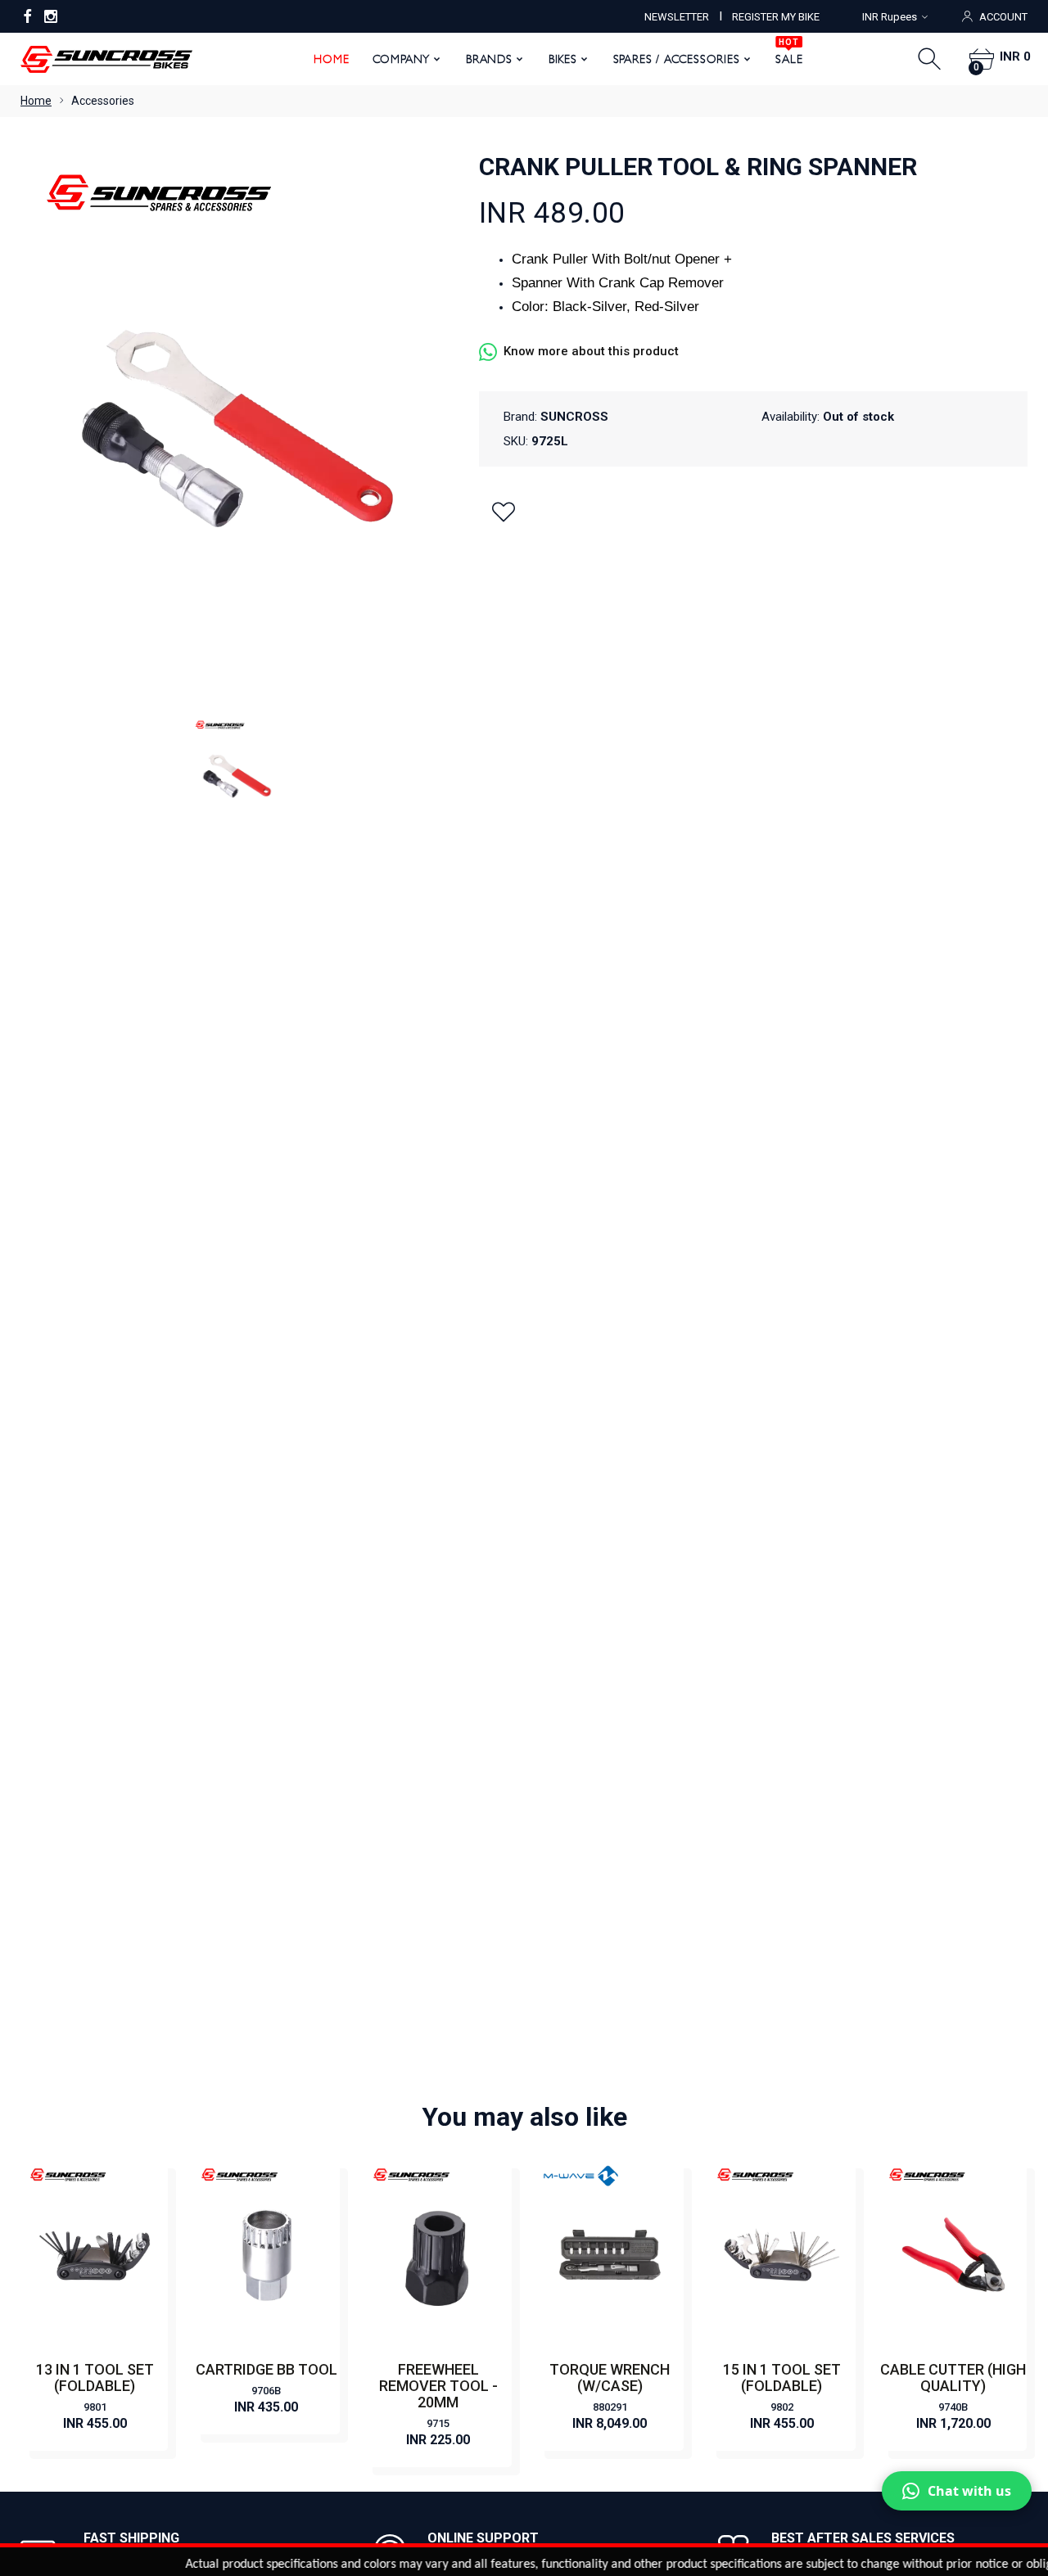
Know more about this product (591, 351)
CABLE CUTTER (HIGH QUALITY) (953, 2377)
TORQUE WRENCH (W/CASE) (610, 2377)
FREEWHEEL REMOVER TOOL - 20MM (438, 2386)
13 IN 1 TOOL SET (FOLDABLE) (95, 2377)
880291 (610, 2407)
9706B (266, 2391)
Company (402, 59)
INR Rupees (890, 17)
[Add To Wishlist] (504, 512)
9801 (95, 2407)
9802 (782, 2407)
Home (331, 59)
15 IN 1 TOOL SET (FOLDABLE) (782, 2377)
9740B (953, 2407)
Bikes (563, 59)
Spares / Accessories (677, 59)
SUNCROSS (574, 417)
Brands (489, 59)
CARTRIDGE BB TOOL (267, 2369)
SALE (789, 53)
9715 (438, 2423)
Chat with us (969, 2491)
